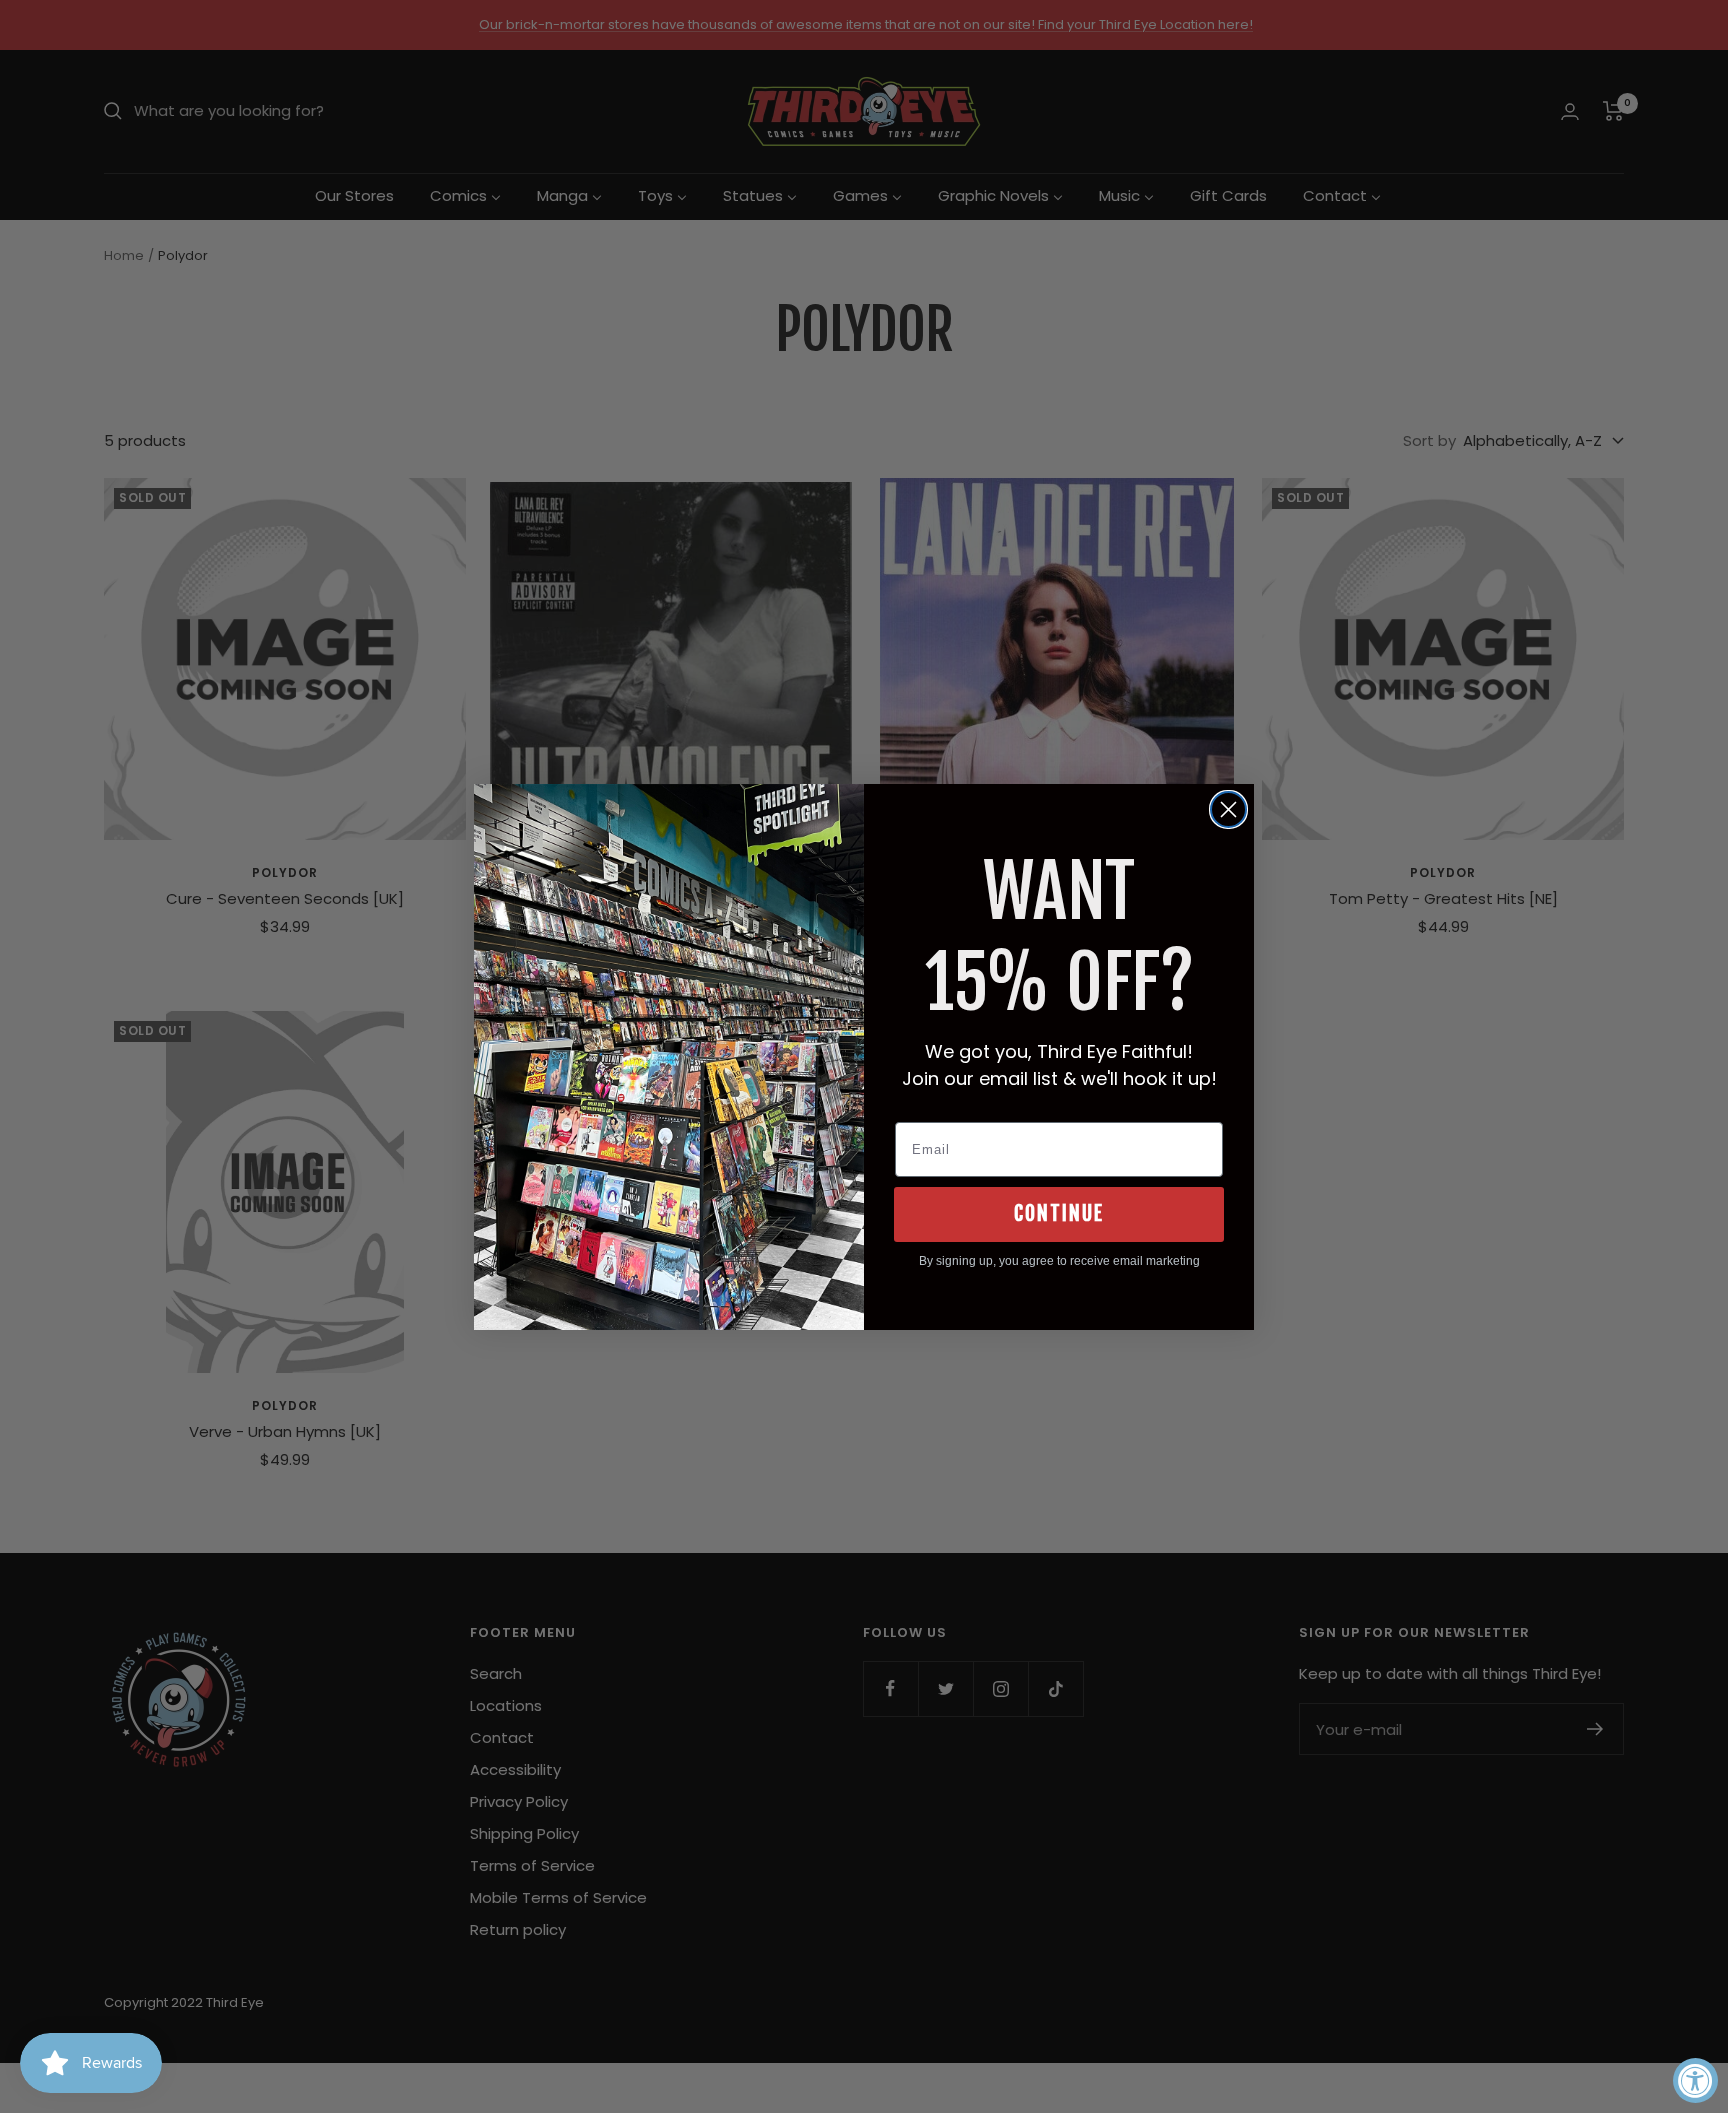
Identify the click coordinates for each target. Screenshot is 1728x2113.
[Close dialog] (1228, 809)
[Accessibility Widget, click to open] (1695, 2080)
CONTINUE (1059, 1213)
